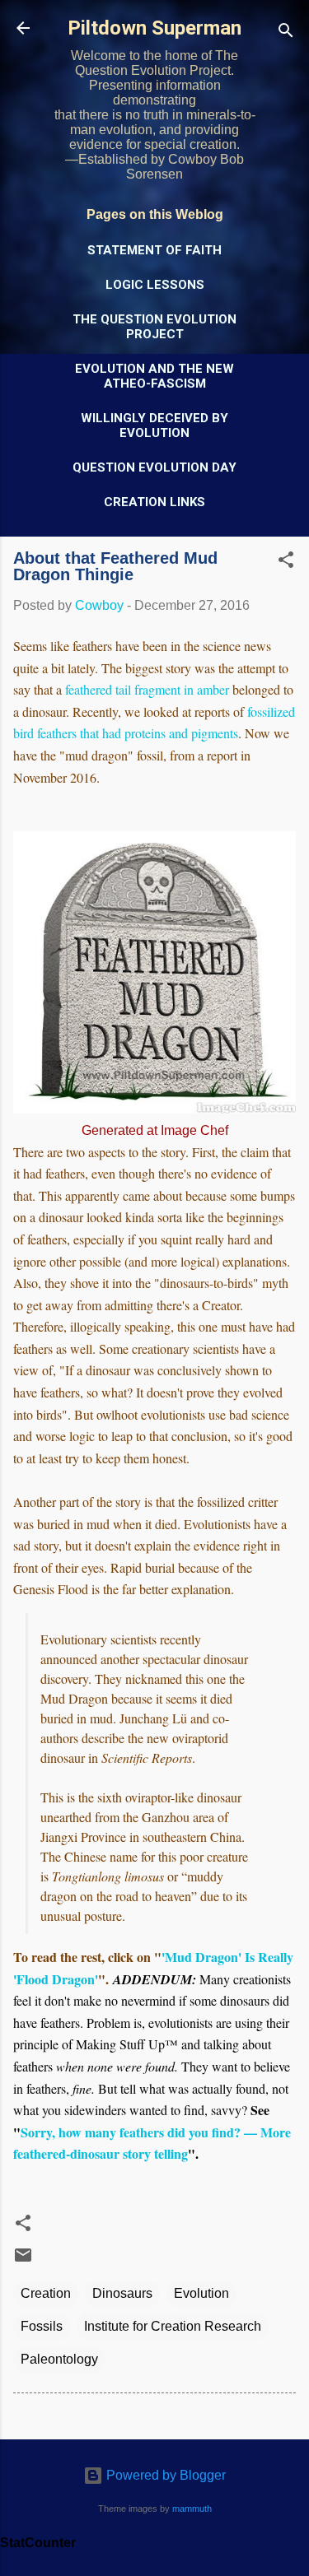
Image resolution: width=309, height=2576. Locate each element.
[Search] (286, 33)
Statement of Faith (154, 250)
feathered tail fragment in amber (147, 689)
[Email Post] (23, 2260)
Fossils (42, 2326)
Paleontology (59, 2359)
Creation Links (154, 502)
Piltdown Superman (154, 28)
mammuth (192, 2509)
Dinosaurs (122, 2293)
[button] (286, 563)
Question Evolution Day (154, 467)
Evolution (201, 2293)
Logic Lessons (155, 285)
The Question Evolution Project (154, 327)
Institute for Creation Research (173, 2326)
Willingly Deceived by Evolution (154, 425)
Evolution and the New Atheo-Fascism (154, 376)
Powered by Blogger (164, 2475)
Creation (46, 2293)
